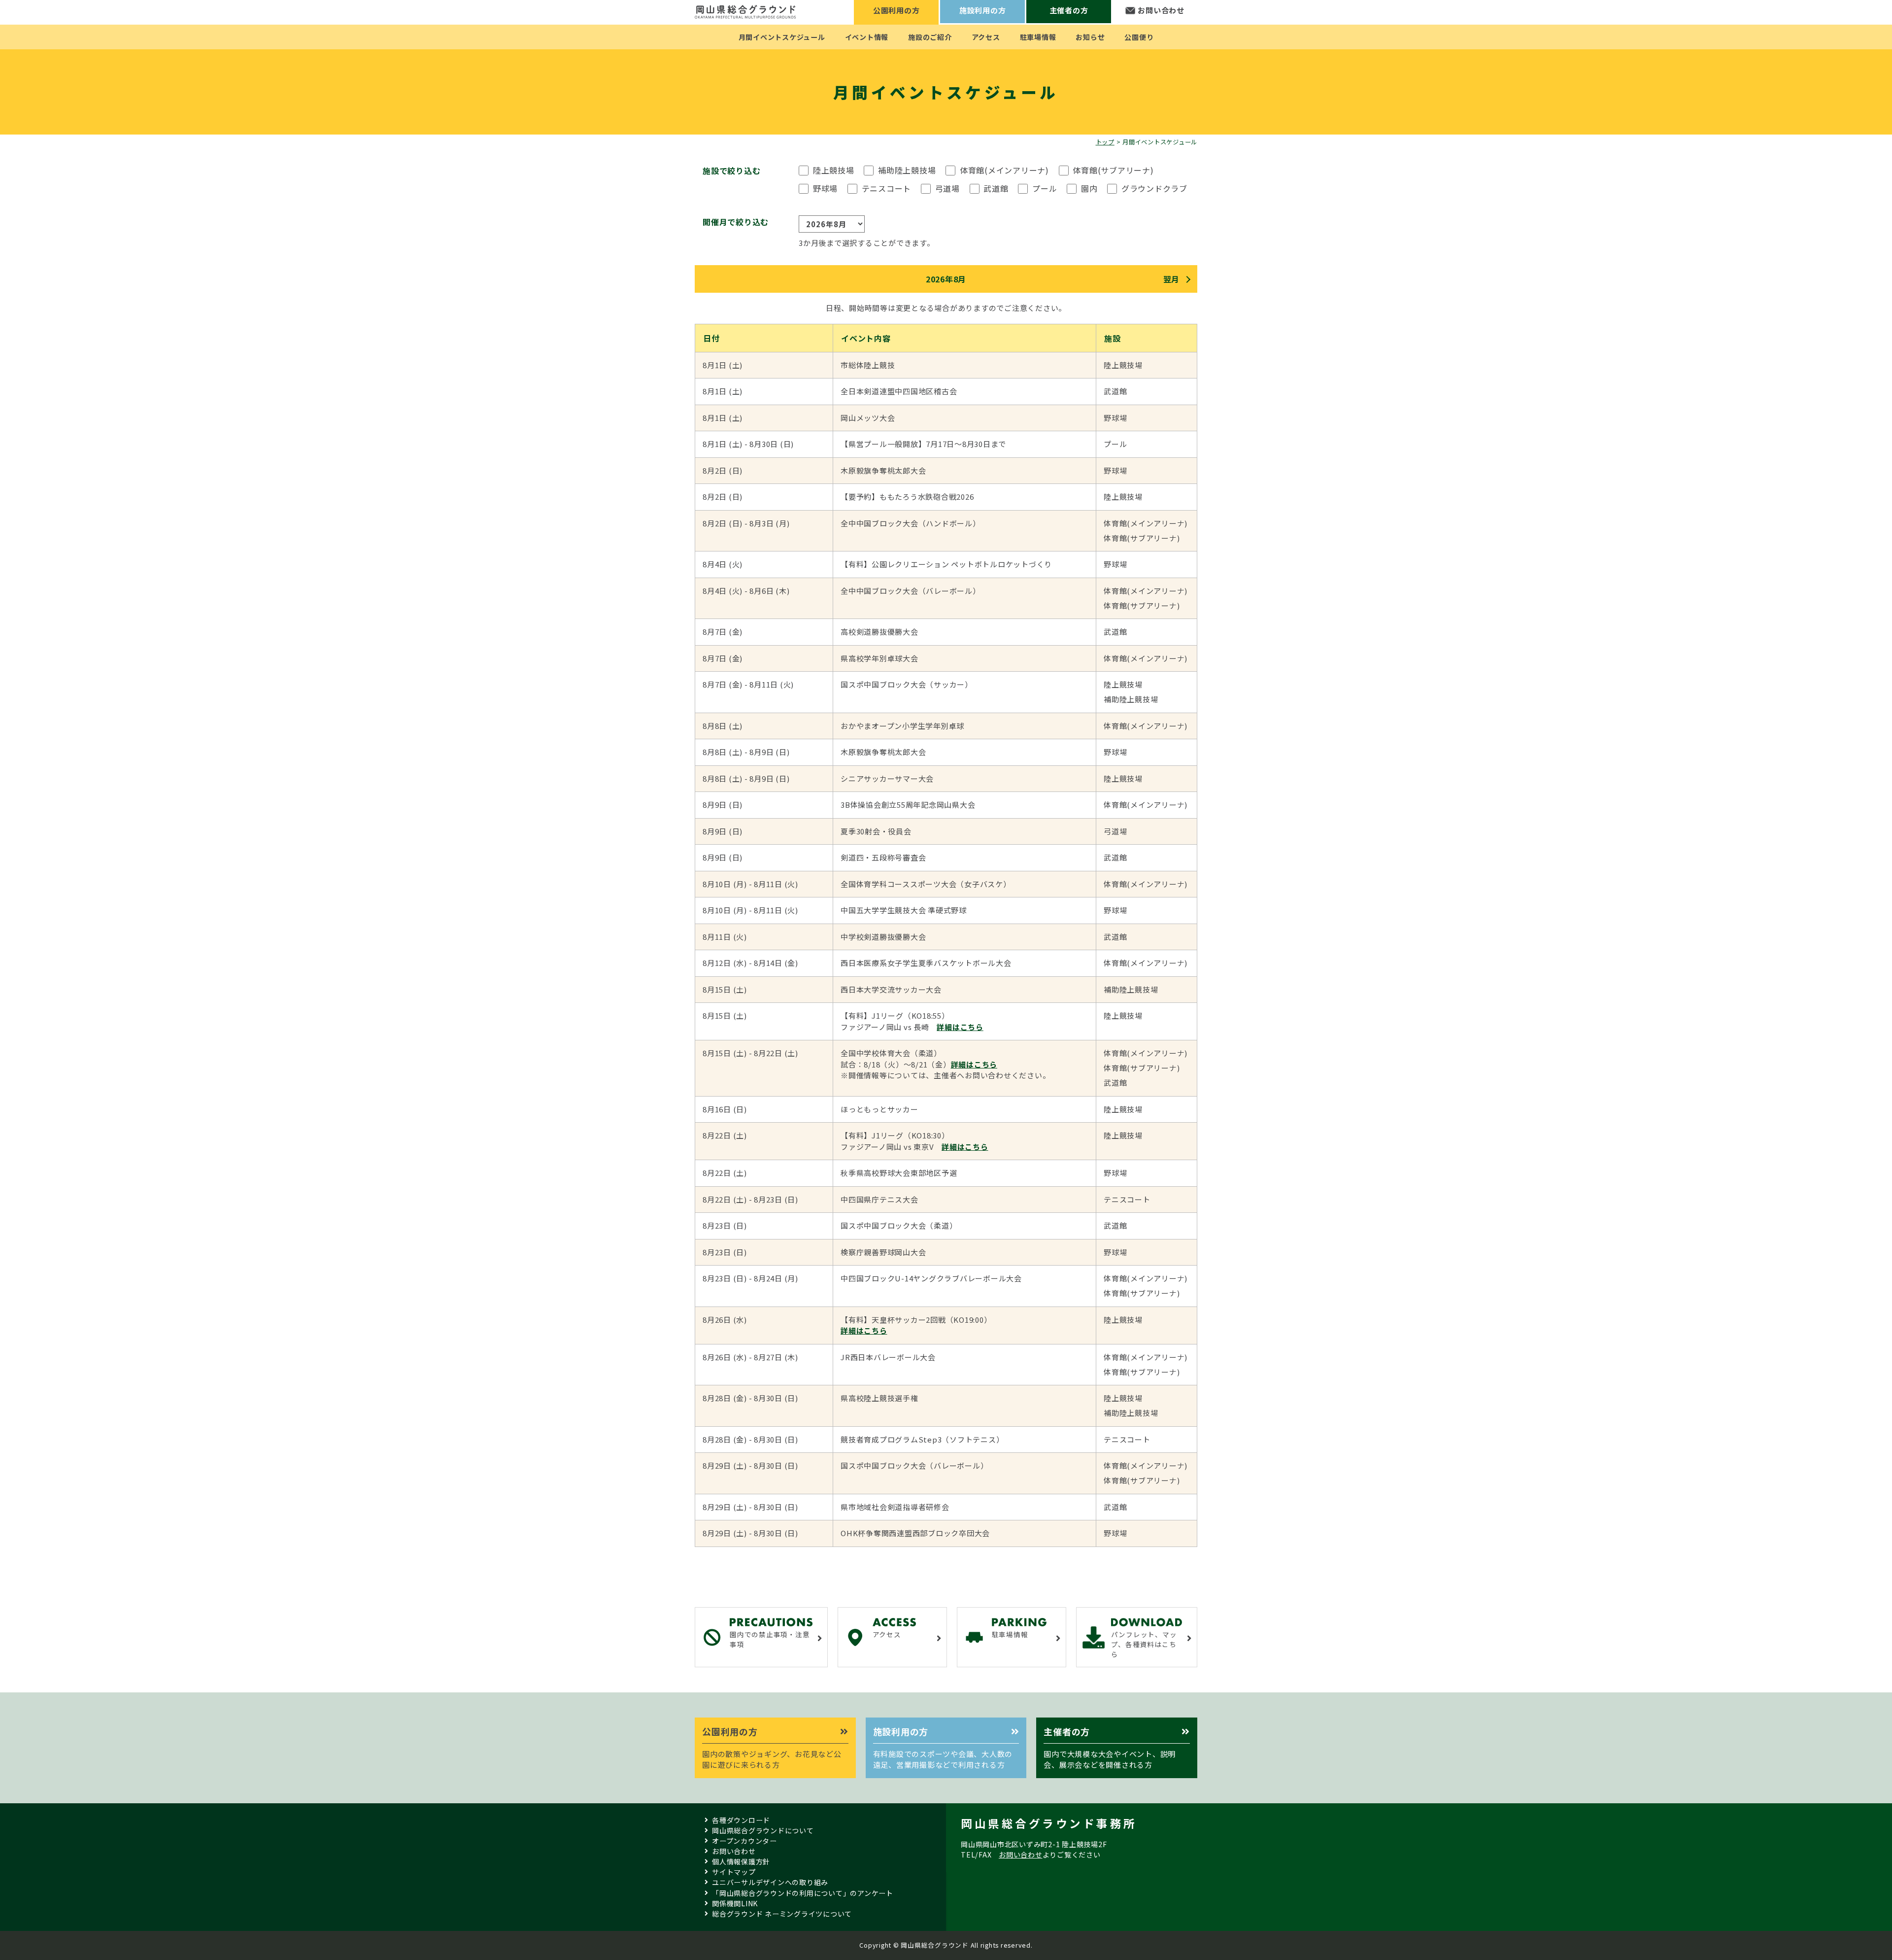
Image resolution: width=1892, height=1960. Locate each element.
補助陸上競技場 (907, 170)
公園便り (1139, 37)
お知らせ (1090, 37)
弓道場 (947, 188)
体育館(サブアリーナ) (1113, 170)
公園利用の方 (896, 10)
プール (1045, 188)
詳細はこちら (960, 1027)
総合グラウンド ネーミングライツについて (782, 1914)
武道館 (996, 188)
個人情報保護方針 (741, 1861)
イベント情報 (867, 37)
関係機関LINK (735, 1903)
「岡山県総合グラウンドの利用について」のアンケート (803, 1893)
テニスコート (887, 188)
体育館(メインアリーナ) (1004, 170)
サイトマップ (734, 1872)
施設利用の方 (983, 10)
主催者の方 (1069, 10)
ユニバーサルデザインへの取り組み (770, 1882)
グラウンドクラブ (1154, 188)
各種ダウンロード (741, 1820)
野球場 (825, 188)
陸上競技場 (834, 170)
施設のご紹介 (930, 37)
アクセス (986, 37)
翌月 (1172, 279)
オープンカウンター (744, 1841)
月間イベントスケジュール (782, 37)
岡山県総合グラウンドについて (763, 1830)
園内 (1089, 188)
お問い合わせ (1161, 10)
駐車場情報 (1038, 37)
